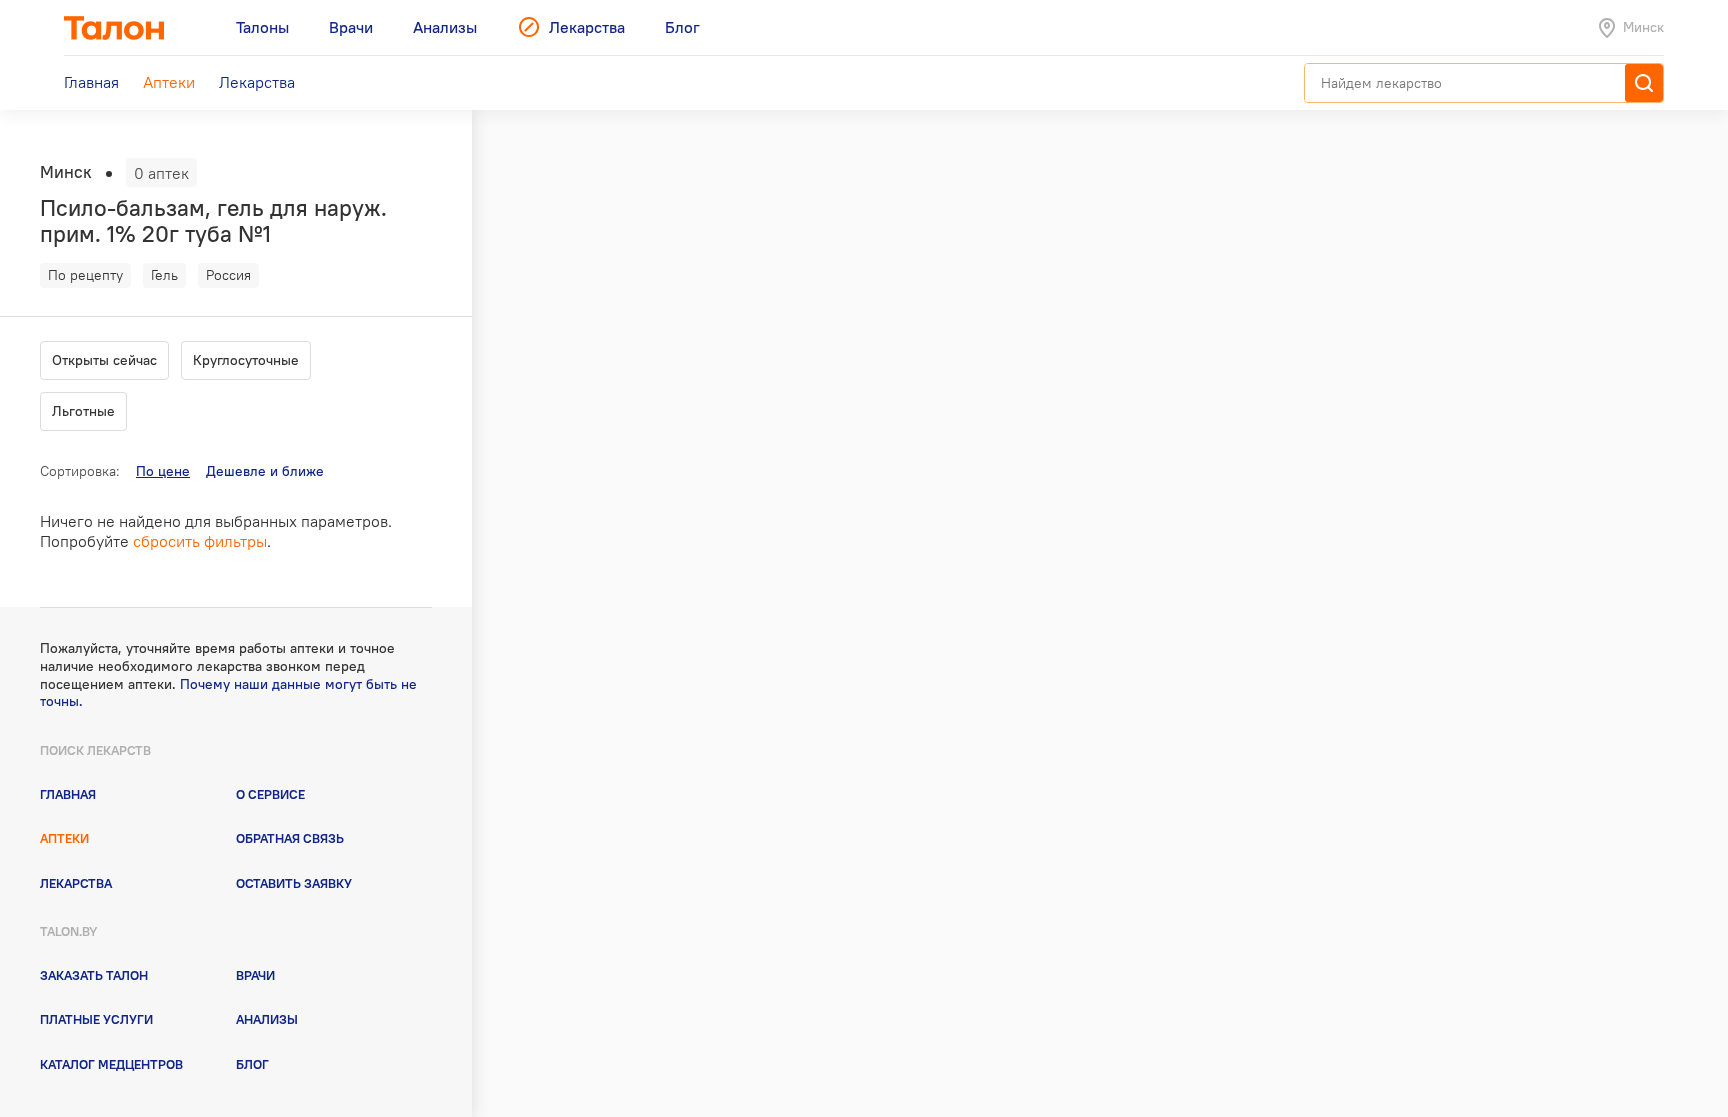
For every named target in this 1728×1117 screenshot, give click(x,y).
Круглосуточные (246, 360)
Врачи (255, 975)
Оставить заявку (294, 883)
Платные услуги (96, 1019)
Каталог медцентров (111, 1064)
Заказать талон (94, 975)
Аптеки (64, 838)
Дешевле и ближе (265, 471)
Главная (68, 794)
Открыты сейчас (104, 360)
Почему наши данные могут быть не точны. (228, 693)
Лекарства (76, 883)
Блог (252, 1064)
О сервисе (270, 794)
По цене (163, 471)
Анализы (267, 1019)
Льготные (83, 411)
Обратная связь (290, 838)
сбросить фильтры (200, 541)
